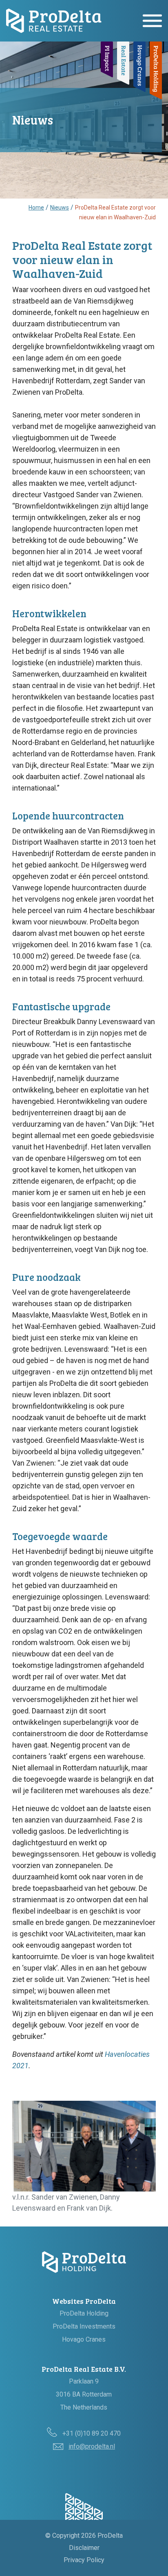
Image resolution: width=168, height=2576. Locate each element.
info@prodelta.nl (92, 2446)
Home (36, 208)
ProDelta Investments (84, 2326)
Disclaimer (84, 2548)
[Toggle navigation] (152, 21)
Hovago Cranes (84, 2339)
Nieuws (60, 208)
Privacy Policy (84, 2560)
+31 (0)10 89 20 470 (92, 2433)
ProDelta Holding (84, 2313)
